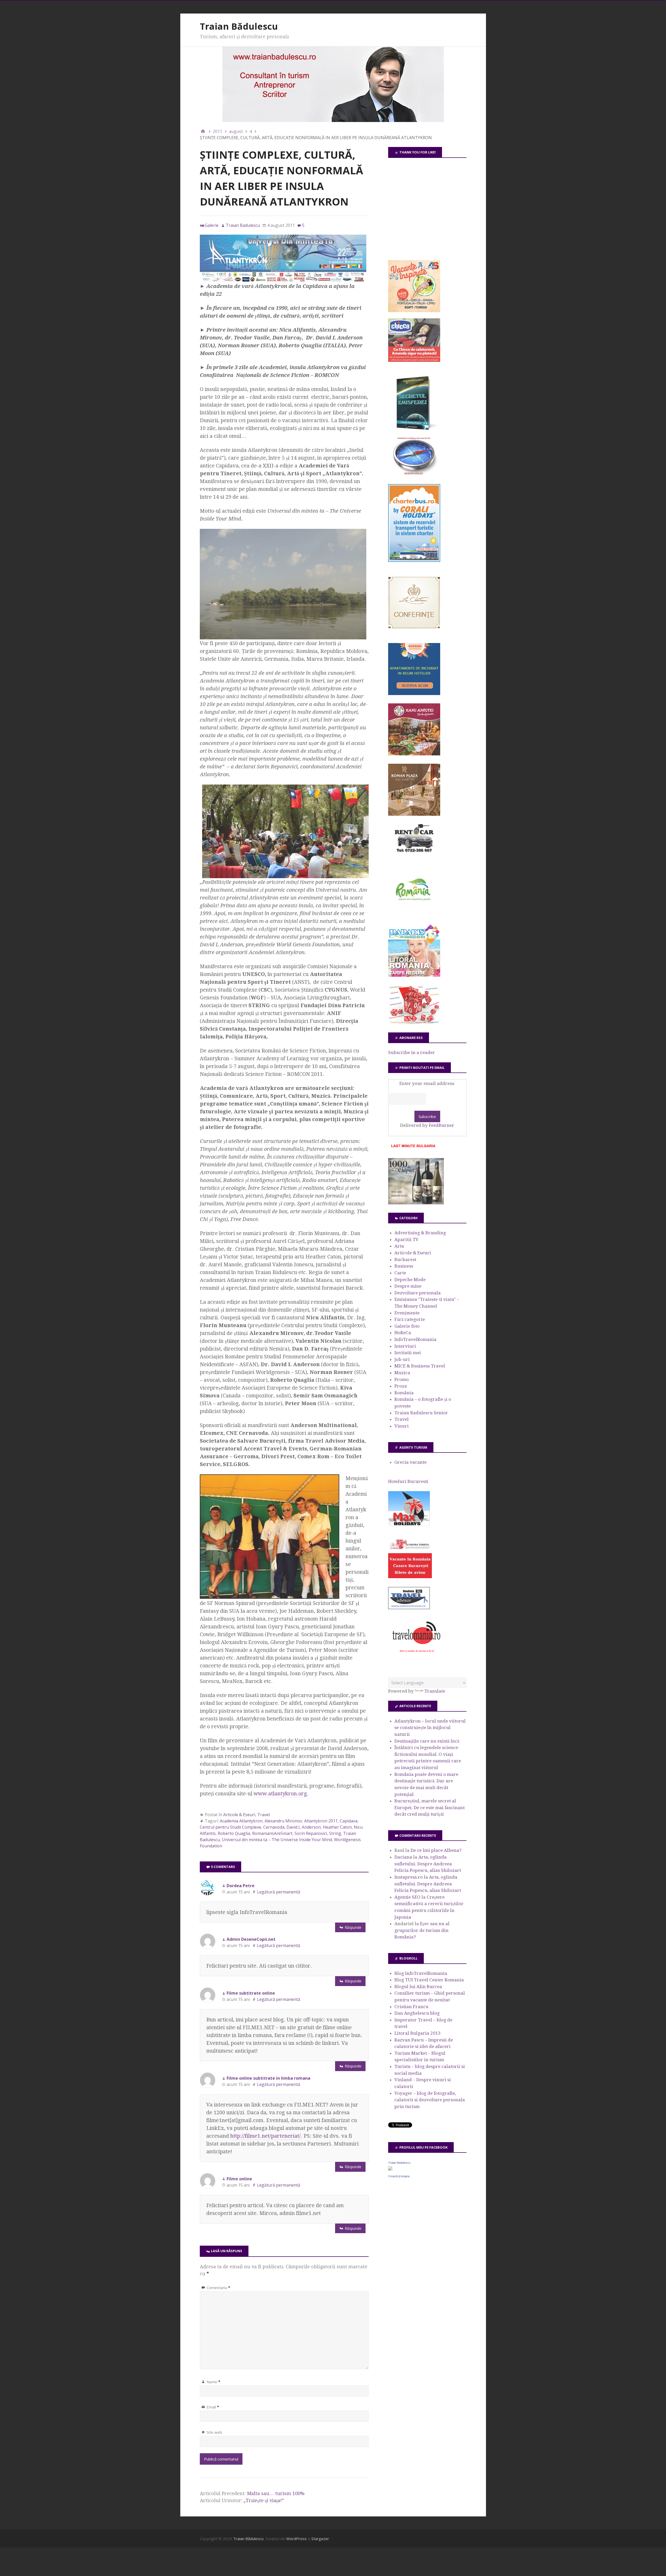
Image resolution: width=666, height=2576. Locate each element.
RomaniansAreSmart (272, 1833)
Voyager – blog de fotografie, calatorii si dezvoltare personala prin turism (430, 2100)
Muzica (402, 1373)
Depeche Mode (410, 1280)
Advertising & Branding (420, 1233)
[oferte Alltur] (414, 1023)
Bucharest (405, 1260)
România (404, 1393)
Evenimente (407, 1313)
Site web (214, 2432)
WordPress (296, 2539)
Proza (401, 1386)
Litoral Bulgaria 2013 (418, 2033)
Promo (402, 1379)
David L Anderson (304, 1827)
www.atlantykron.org (280, 1794)
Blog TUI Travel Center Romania (429, 1980)
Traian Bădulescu (239, 26)
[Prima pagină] (203, 131)
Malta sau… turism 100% (276, 2493)
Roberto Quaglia (234, 1833)
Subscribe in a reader (412, 1052)
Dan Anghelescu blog (417, 2013)
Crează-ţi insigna (399, 2176)
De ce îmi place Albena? (436, 1850)
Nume (213, 2382)
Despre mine (408, 1286)
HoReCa (403, 1333)
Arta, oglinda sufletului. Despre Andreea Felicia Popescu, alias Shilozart (428, 1864)
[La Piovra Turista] (410, 1577)
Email (213, 2407)
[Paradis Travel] (414, 975)
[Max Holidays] (409, 1525)
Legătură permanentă (279, 1892)
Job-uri (402, 1359)
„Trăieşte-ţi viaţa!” (264, 2500)
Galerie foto (407, 1326)
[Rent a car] (414, 855)
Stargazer (320, 2539)
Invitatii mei (408, 1353)
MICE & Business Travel (420, 1366)
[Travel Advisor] (409, 1608)
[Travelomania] (416, 1655)
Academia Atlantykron (241, 1821)
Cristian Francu (411, 2007)
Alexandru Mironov (283, 1821)
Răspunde (353, 1927)
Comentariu (218, 2288)
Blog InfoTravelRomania (421, 1973)
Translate (435, 1691)
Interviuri (405, 1346)
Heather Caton (337, 1827)
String (335, 1833)
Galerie (212, 225)
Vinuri (402, 1426)
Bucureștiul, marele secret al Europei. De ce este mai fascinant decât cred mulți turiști (430, 1807)
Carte (400, 1273)
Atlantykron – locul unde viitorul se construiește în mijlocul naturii (430, 1728)
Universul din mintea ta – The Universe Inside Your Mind (277, 1840)
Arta (399, 1246)
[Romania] (414, 915)
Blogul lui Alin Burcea (418, 1987)
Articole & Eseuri (239, 1815)
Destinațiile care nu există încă (427, 1741)
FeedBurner (441, 1125)
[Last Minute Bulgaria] (413, 1148)
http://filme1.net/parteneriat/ (265, 2136)
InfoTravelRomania (415, 1339)
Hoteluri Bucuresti (408, 1481)
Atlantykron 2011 (321, 1821)
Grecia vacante (411, 1462)
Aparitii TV (406, 1239)
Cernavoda (274, 1827)
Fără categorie (410, 1319)
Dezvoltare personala (418, 1293)
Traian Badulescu (399, 2163)
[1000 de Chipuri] (416, 1203)
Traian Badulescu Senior (421, 1413)
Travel (264, 1815)
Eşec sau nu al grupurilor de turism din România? (422, 1930)
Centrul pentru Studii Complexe (230, 1827)
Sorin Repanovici (311, 1833)
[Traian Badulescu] (390, 2169)
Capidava (349, 1821)
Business (404, 1266)
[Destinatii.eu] (414, 474)
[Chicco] (414, 360)
